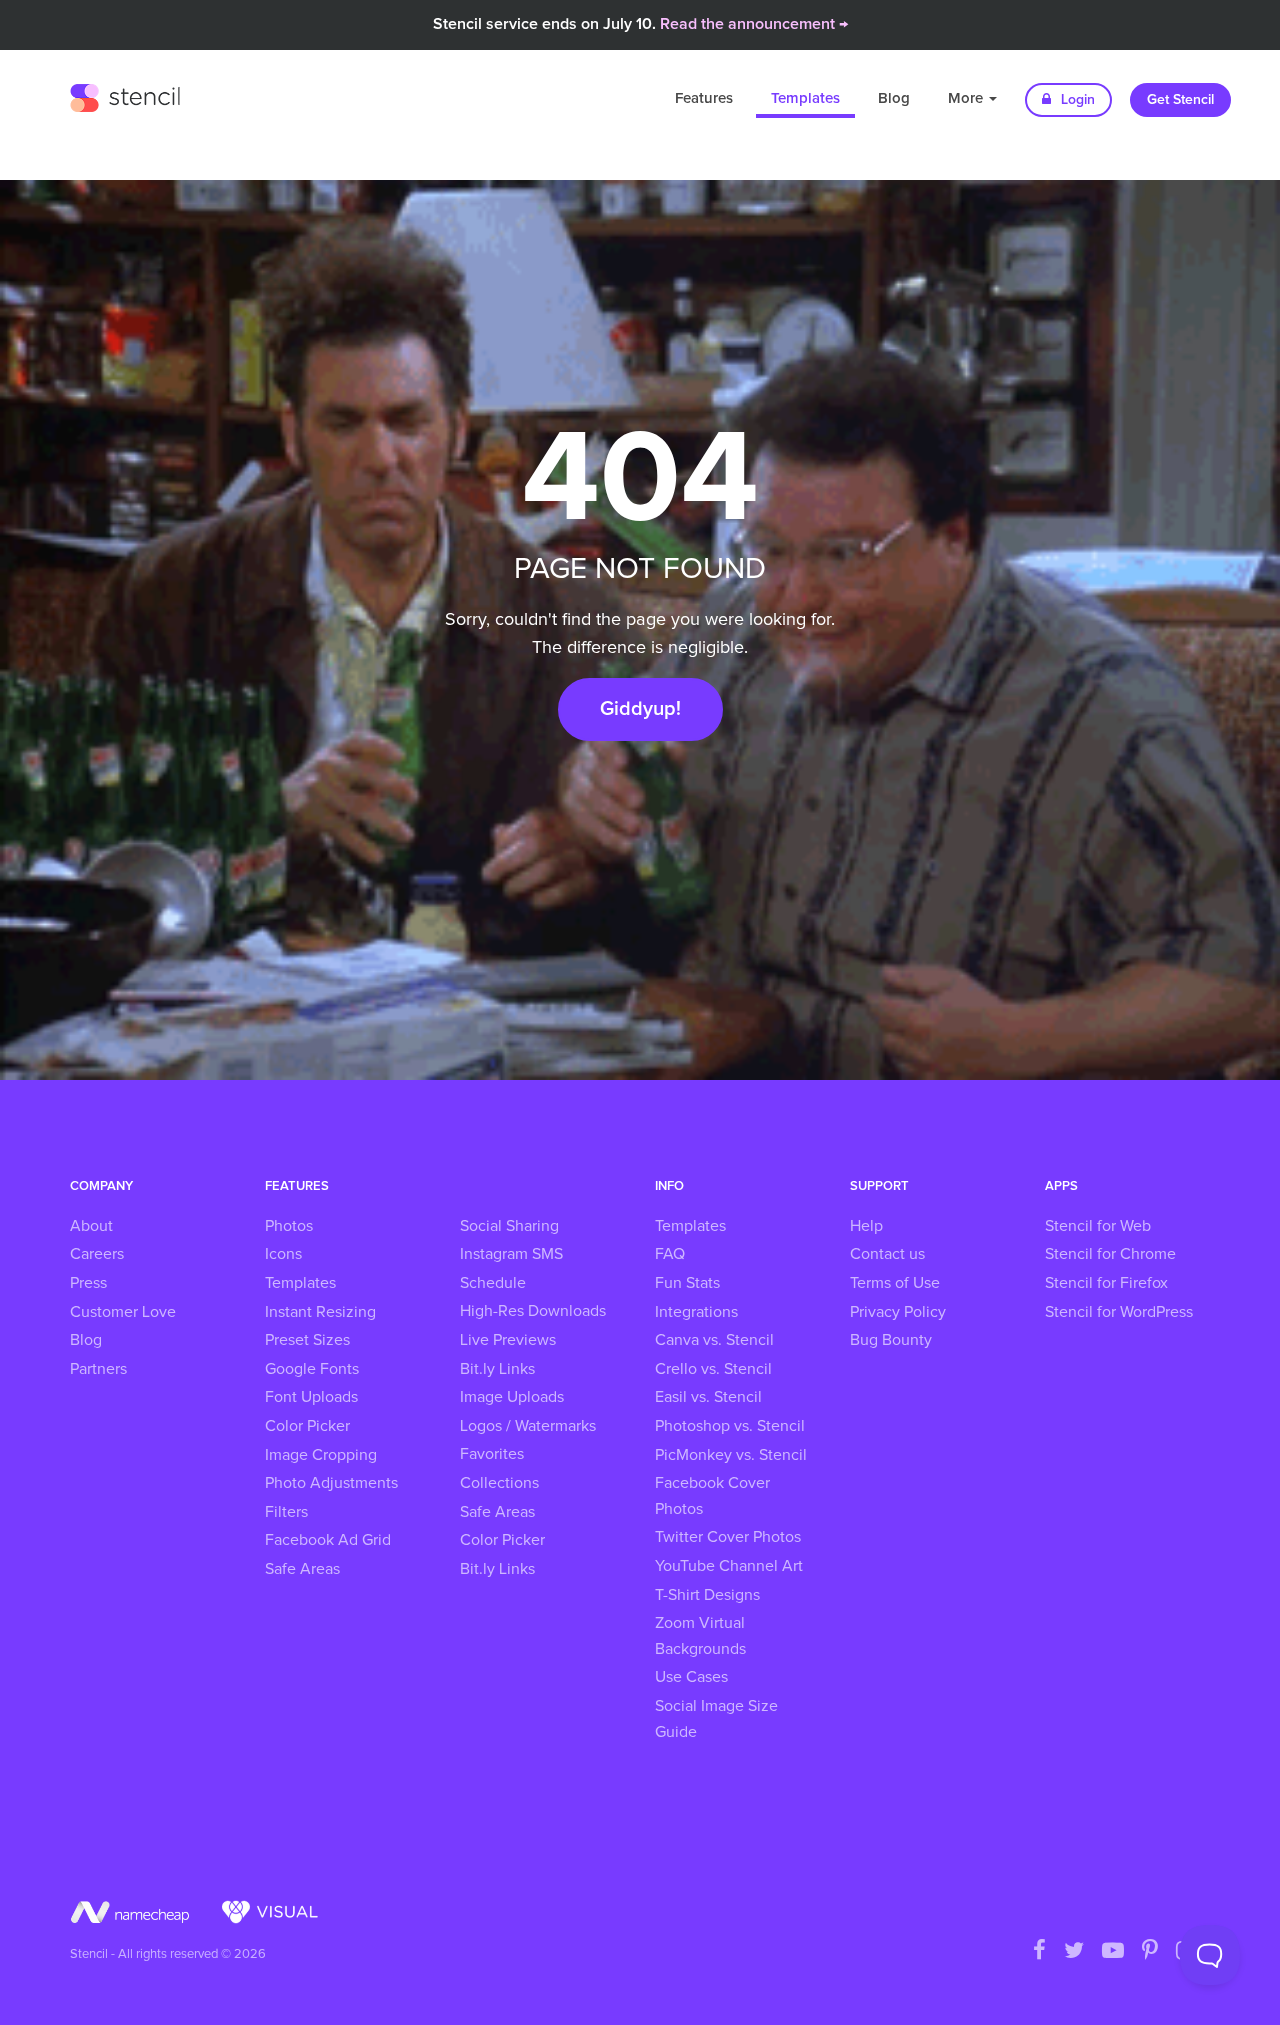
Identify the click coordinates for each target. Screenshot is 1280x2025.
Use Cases (691, 1677)
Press (88, 1283)
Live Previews (508, 1340)
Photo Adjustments (331, 1483)
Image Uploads (512, 1397)
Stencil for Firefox (1106, 1283)
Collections (499, 1483)
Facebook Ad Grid (328, 1540)
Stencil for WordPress (1119, 1312)
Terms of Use (895, 1283)
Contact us (887, 1254)
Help (866, 1226)
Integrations (696, 1312)
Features (704, 98)
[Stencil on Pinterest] (1150, 1952)
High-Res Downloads (533, 1311)
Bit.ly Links (497, 1369)
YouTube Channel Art (729, 1566)
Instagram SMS (511, 1254)
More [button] (967, 98)
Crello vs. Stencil (713, 1369)
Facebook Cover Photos (712, 1496)
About (91, 1226)
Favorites (492, 1454)
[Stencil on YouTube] (1113, 1952)
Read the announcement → (754, 24)
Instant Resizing (320, 1312)
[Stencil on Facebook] (1039, 1952)
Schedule (493, 1283)
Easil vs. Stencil (708, 1397)
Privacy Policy (898, 1312)
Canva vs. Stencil (714, 1340)
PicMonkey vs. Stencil (731, 1455)
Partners (98, 1369)
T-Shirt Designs (707, 1595)
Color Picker (307, 1426)
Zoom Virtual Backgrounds (700, 1636)
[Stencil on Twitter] (1074, 1952)
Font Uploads (311, 1397)
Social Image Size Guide (716, 1719)
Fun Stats (687, 1283)
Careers (97, 1254)
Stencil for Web (1098, 1226)
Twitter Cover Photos (728, 1537)
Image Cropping (321, 1455)
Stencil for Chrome (1110, 1254)
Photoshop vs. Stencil (730, 1426)
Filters (286, 1512)
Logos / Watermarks (528, 1426)
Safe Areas (302, 1569)
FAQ (670, 1254)
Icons (283, 1254)
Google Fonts (312, 1369)
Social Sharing (509, 1226)
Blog (894, 98)
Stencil (125, 95)
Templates (805, 98)
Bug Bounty (891, 1340)
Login (1076, 100)
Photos (289, 1226)
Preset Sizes (307, 1340)
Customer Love (123, 1312)
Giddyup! (640, 709)
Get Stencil (1180, 100)
